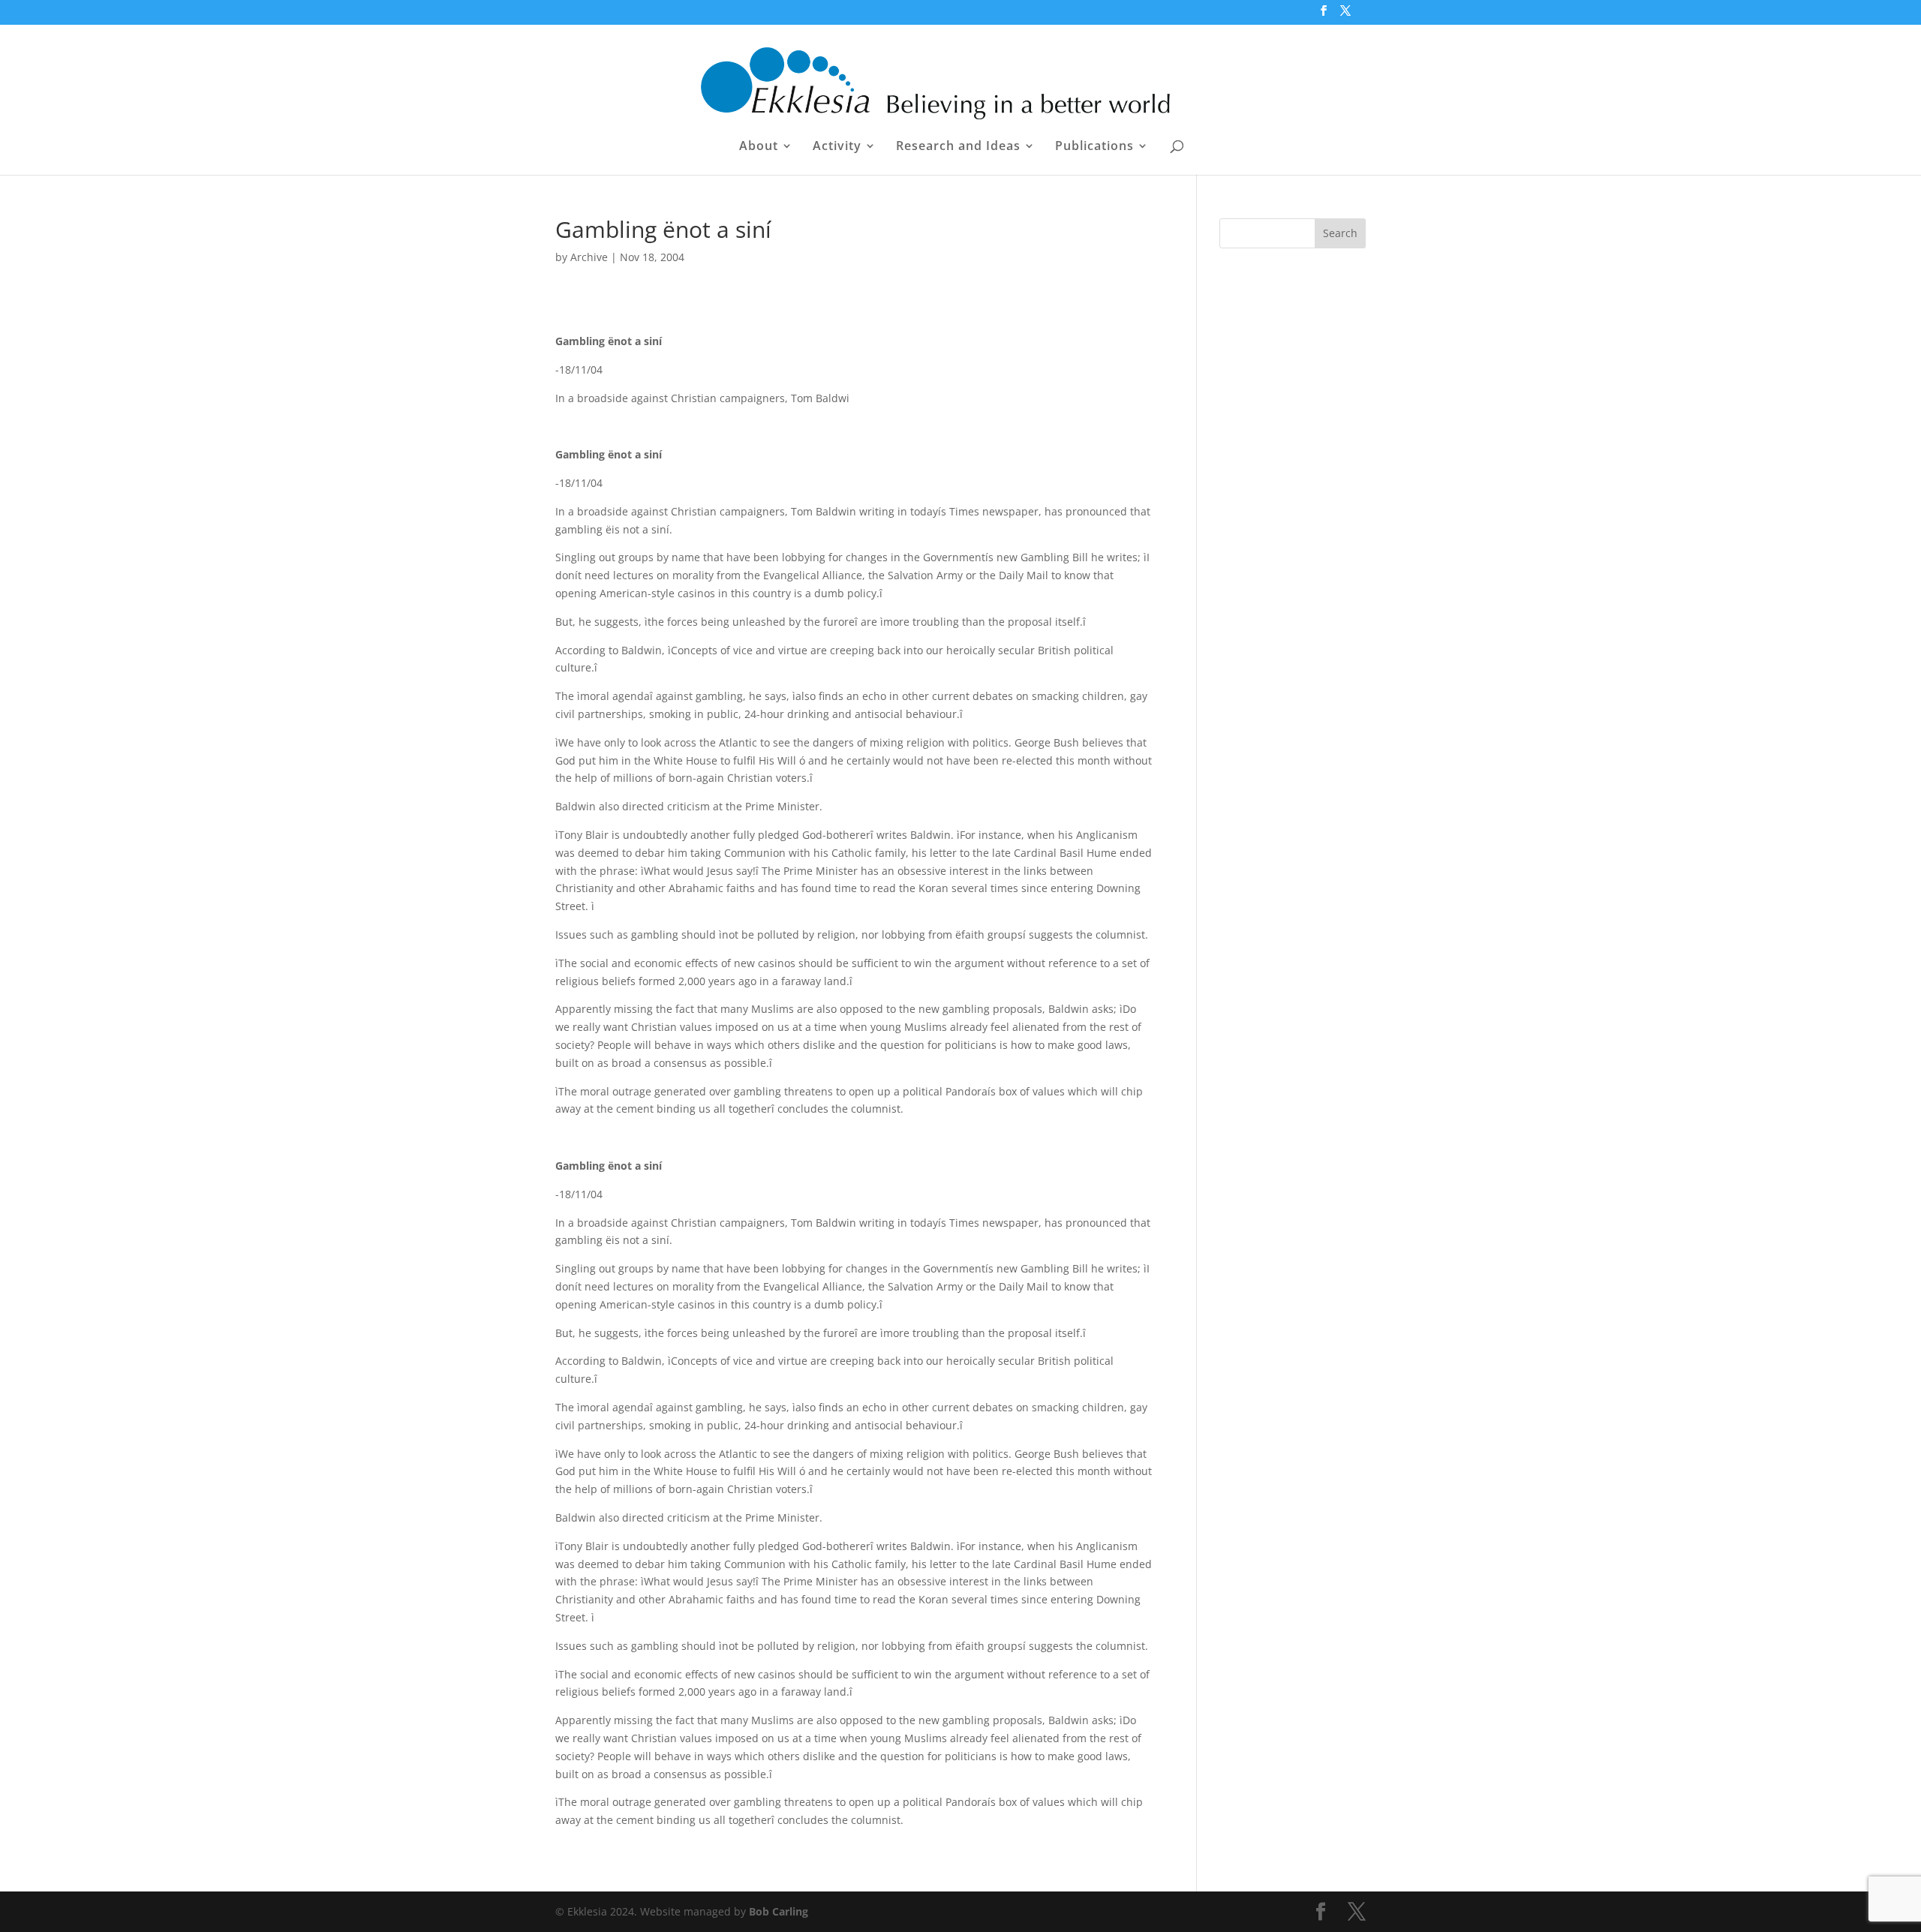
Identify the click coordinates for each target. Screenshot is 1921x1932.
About (759, 147)
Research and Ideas (958, 147)
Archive (589, 257)
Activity (837, 147)
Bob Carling (779, 1911)
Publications (1094, 147)
